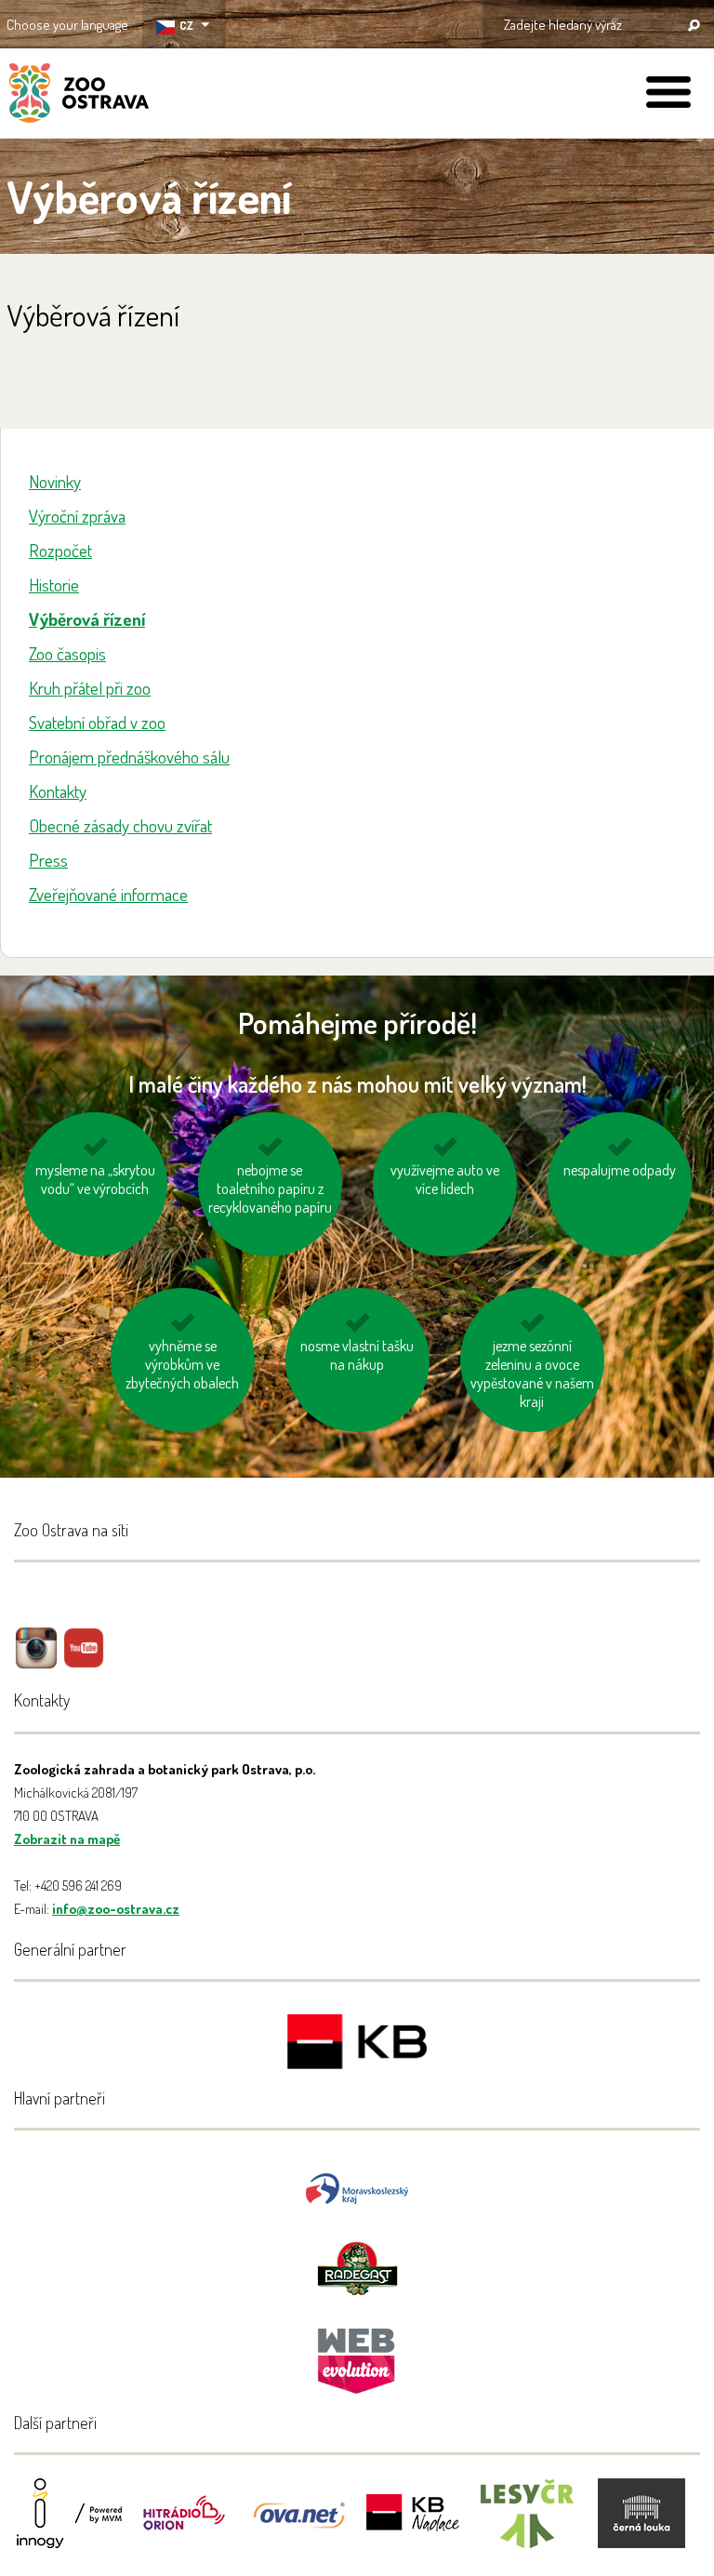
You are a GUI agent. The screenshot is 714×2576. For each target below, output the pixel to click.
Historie (54, 584)
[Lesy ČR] (527, 2525)
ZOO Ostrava (79, 96)
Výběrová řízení (87, 619)
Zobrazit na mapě (67, 1839)
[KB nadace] (413, 2525)
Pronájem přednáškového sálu (129, 757)
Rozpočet (60, 550)
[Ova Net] (298, 2525)
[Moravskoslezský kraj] (357, 2187)
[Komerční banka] (357, 2045)
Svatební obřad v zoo (97, 722)
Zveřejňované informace (108, 894)
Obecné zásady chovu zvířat (120, 825)
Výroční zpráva (77, 516)
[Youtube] (84, 1661)
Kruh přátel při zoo (90, 688)
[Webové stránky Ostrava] (357, 2351)
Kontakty (58, 791)
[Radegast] (357, 2267)
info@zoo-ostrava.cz (116, 1909)
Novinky (55, 481)
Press (48, 860)
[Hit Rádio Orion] (184, 2525)
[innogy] (70, 2525)
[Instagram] (36, 1661)
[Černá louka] (641, 2525)
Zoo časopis (67, 653)
